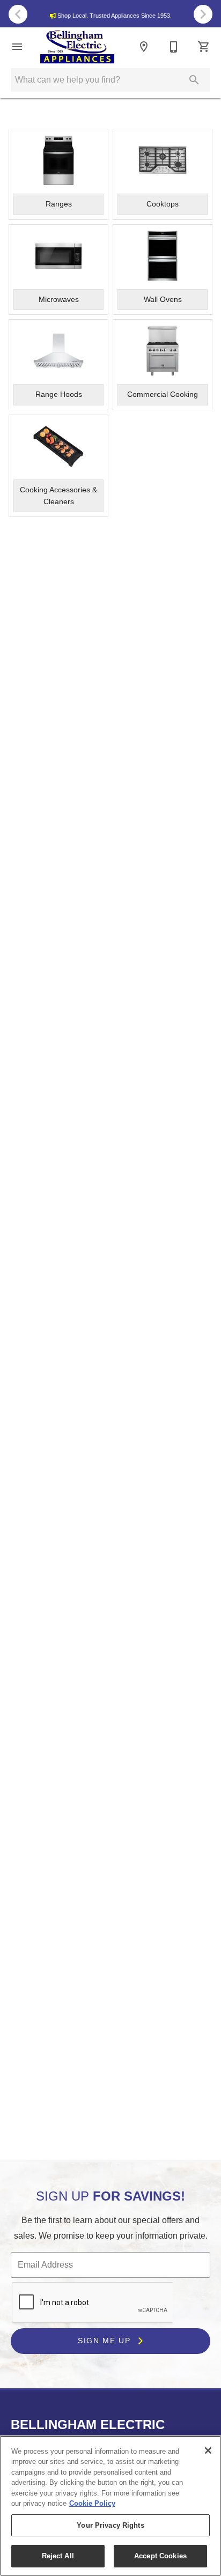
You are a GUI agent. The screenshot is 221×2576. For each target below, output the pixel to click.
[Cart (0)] (204, 47)
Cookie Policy (92, 2503)
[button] (17, 47)
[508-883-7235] (174, 47)
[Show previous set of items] (18, 14)
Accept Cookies (160, 2556)
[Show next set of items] (203, 14)
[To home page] (77, 47)
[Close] (208, 2450)
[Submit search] (194, 80)
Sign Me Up (106, 2341)
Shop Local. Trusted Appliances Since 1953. (115, 16)
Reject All (58, 2556)
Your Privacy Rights (110, 2525)
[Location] (144, 47)
